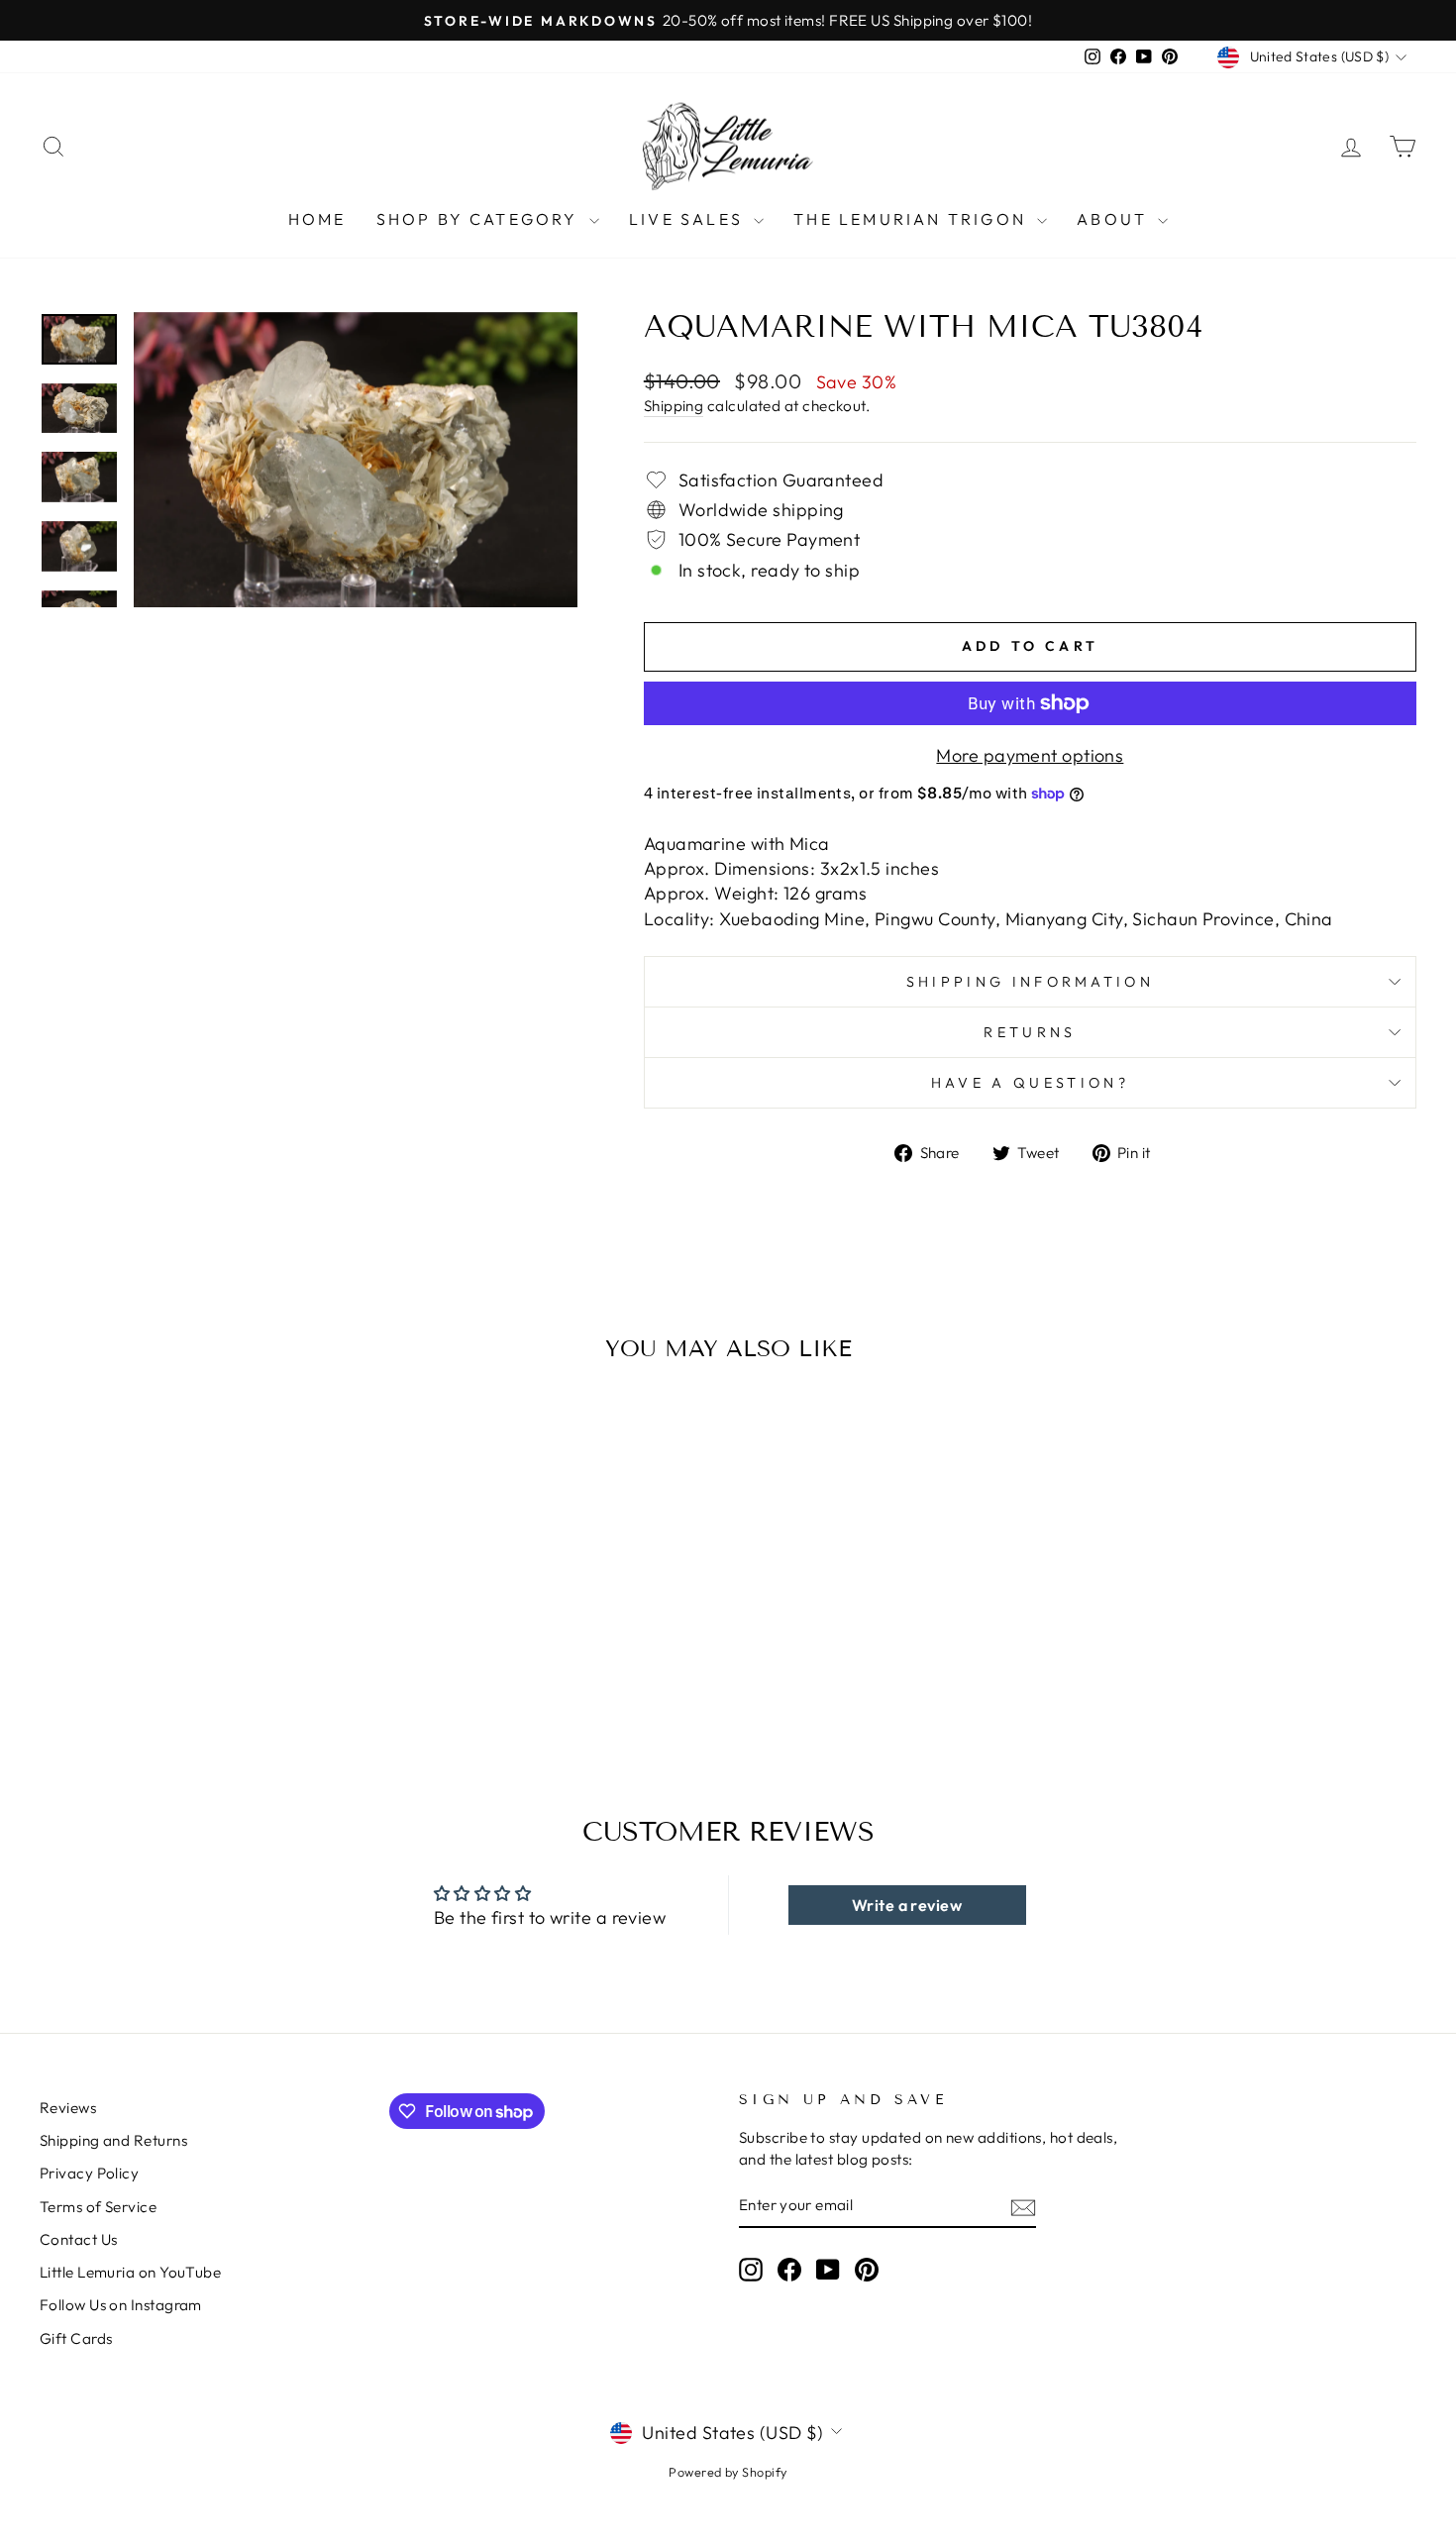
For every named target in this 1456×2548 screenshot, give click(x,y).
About (1115, 219)
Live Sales (689, 219)
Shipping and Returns (113, 2140)
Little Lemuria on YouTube (130, 2272)
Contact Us (79, 2239)
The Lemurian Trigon (913, 219)
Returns (1030, 1032)
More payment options (1030, 755)
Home (317, 219)
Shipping (674, 406)
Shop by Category (480, 219)
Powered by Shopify (728, 2472)
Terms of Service (98, 2207)
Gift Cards (76, 2338)
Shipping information (1030, 982)
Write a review (907, 1905)
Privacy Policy (89, 2173)
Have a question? (1030, 1083)
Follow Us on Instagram (121, 2305)
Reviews (68, 2108)
